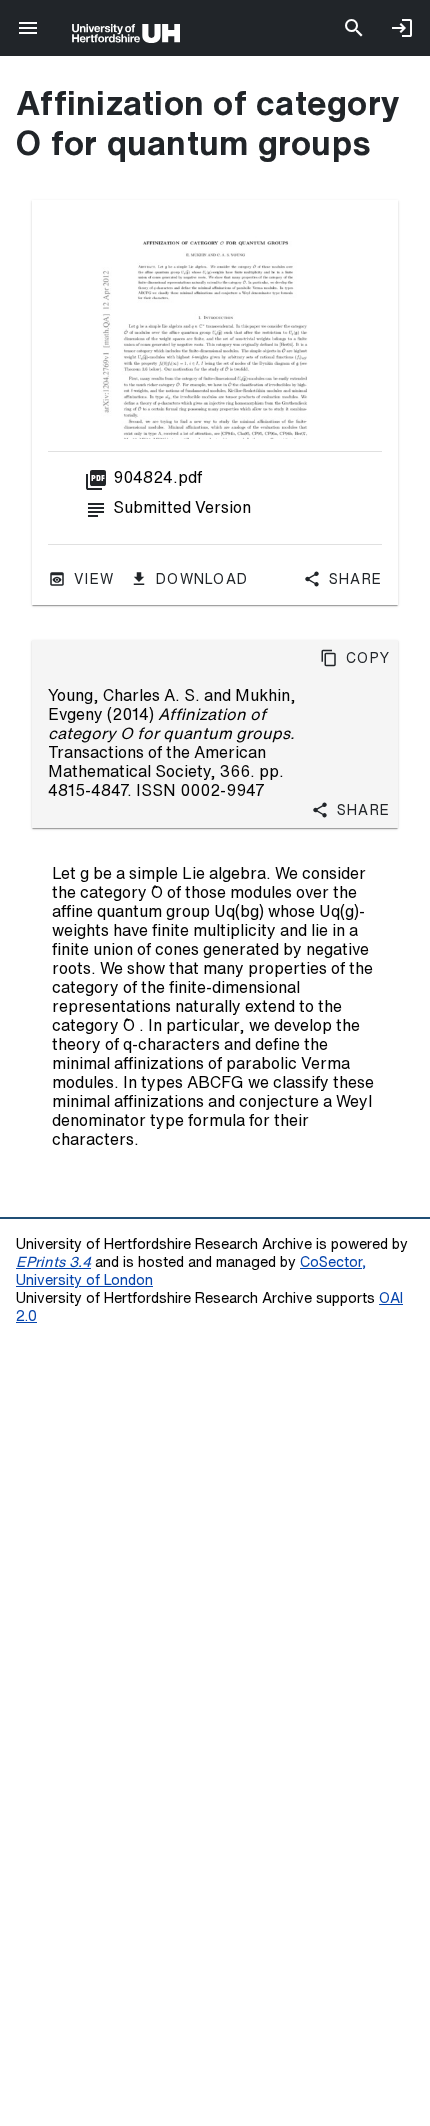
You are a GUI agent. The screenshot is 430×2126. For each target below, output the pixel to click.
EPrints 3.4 (53, 1261)
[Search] (354, 28)
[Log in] (402, 28)
